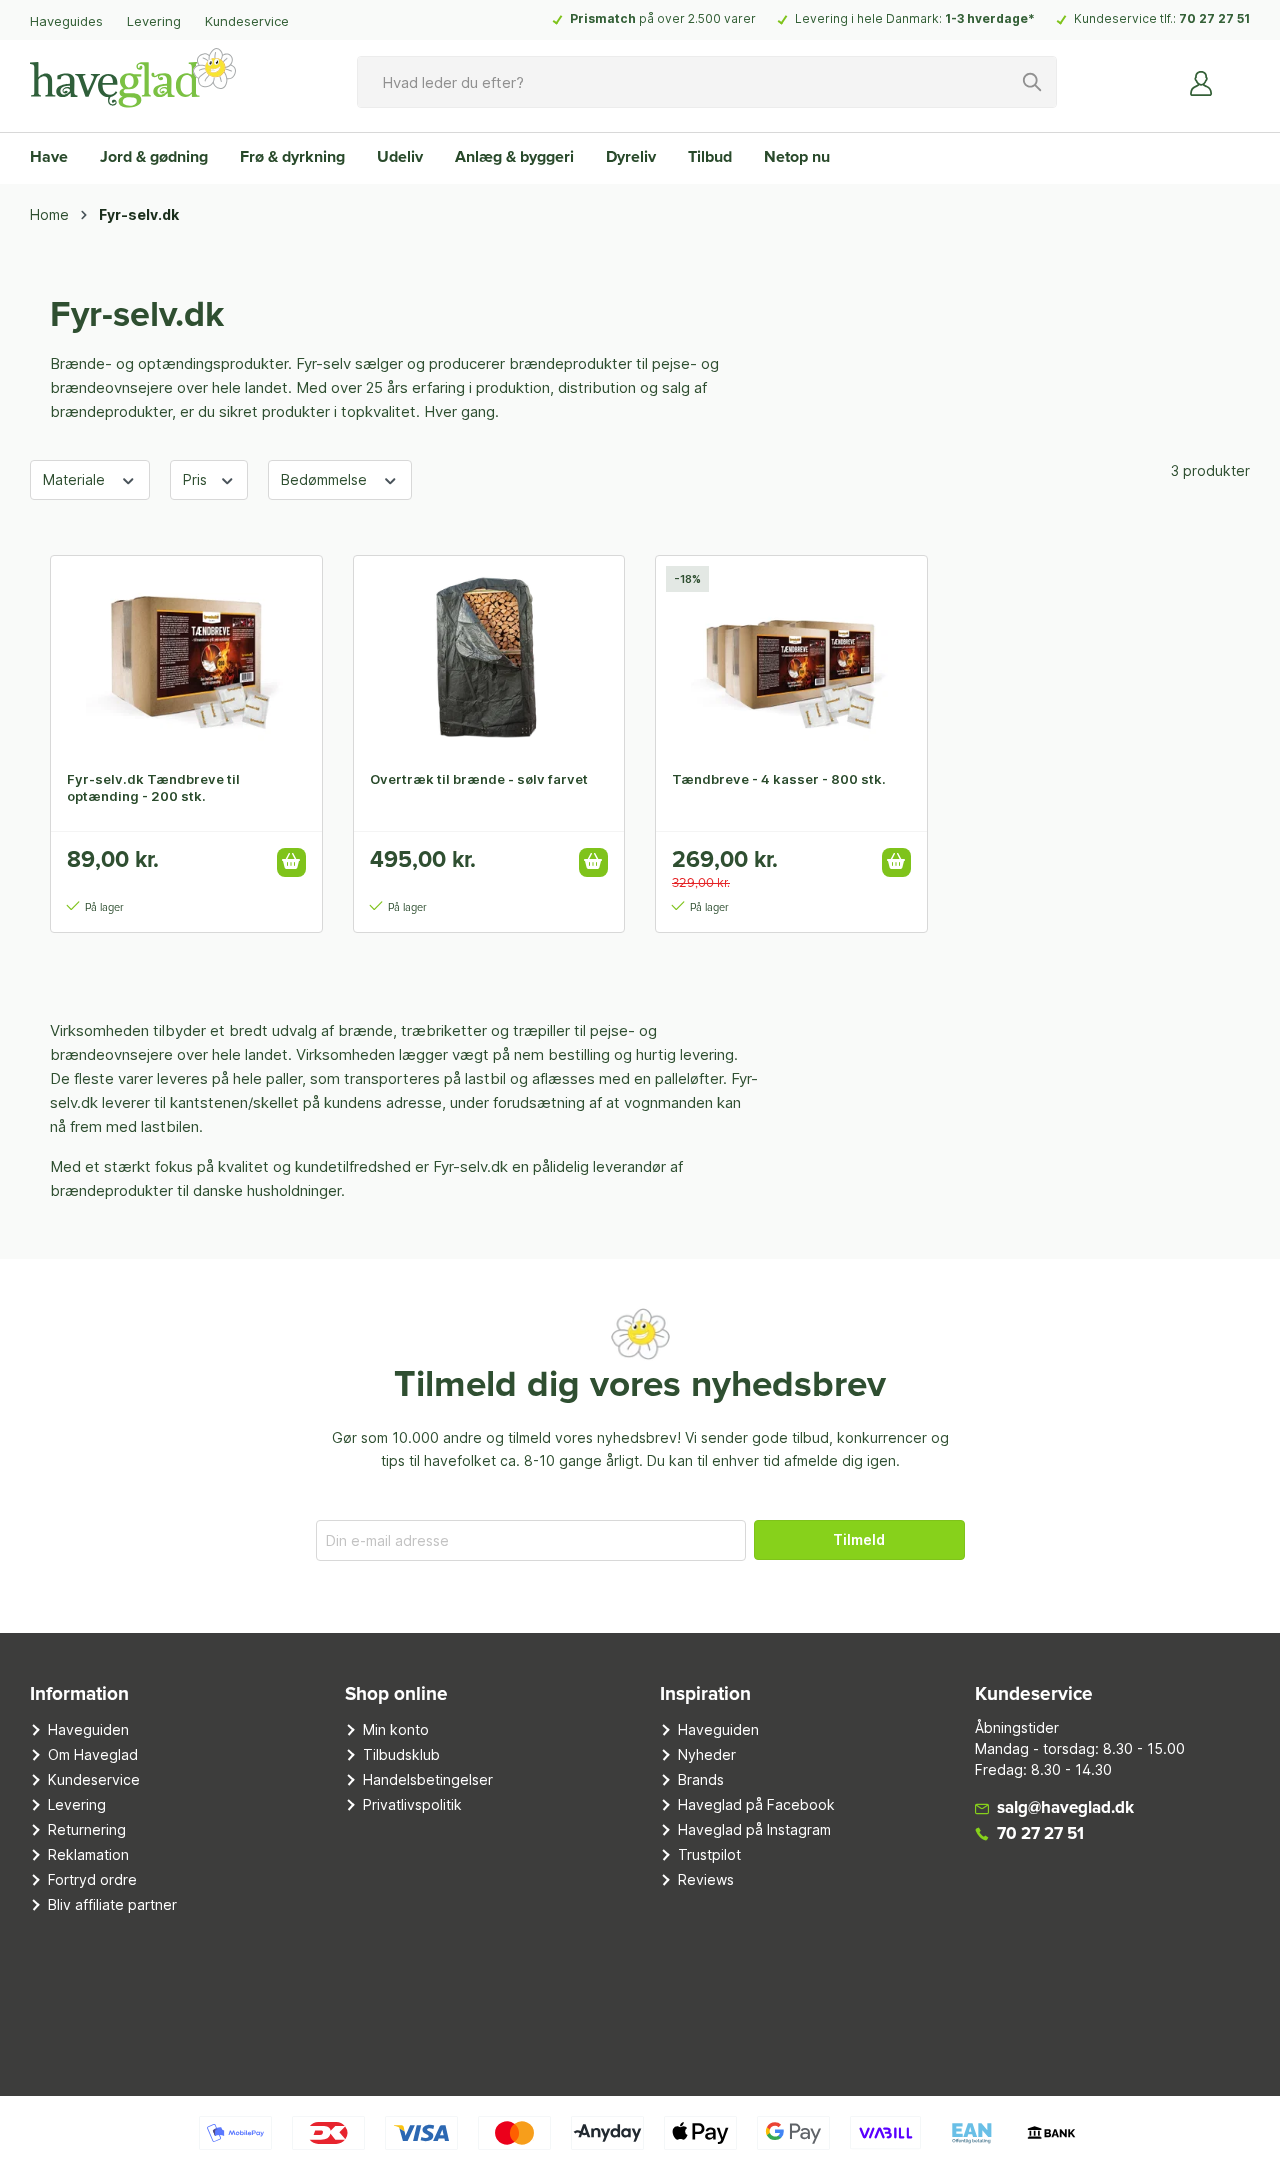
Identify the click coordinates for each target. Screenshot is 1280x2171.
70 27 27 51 (1214, 18)
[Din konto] (1202, 82)
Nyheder (707, 1754)
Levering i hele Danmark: (915, 18)
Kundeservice (247, 21)
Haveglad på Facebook (756, 1804)
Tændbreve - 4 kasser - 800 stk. (779, 779)
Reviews (706, 1879)
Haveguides (66, 21)
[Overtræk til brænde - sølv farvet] (489, 656)
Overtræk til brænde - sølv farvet (479, 779)
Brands (701, 1779)
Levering (154, 21)
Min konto (396, 1729)
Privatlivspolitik (412, 1804)
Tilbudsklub (401, 1754)
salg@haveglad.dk (1065, 1808)
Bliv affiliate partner (112, 1904)
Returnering (87, 1829)
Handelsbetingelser (428, 1779)
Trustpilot (709, 1854)
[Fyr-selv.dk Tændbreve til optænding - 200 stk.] (186, 656)
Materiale (76, 479)
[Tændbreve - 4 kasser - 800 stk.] (791, 656)
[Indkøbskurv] (1238, 75)
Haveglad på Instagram (754, 1829)
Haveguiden (88, 1729)
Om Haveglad (93, 1754)
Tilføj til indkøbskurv (291, 862)
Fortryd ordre (92, 1879)
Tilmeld (859, 1539)
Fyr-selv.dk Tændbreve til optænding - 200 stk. (153, 787)
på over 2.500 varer (663, 18)
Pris (197, 479)
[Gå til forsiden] (133, 78)
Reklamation (88, 1854)
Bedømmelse (326, 479)
